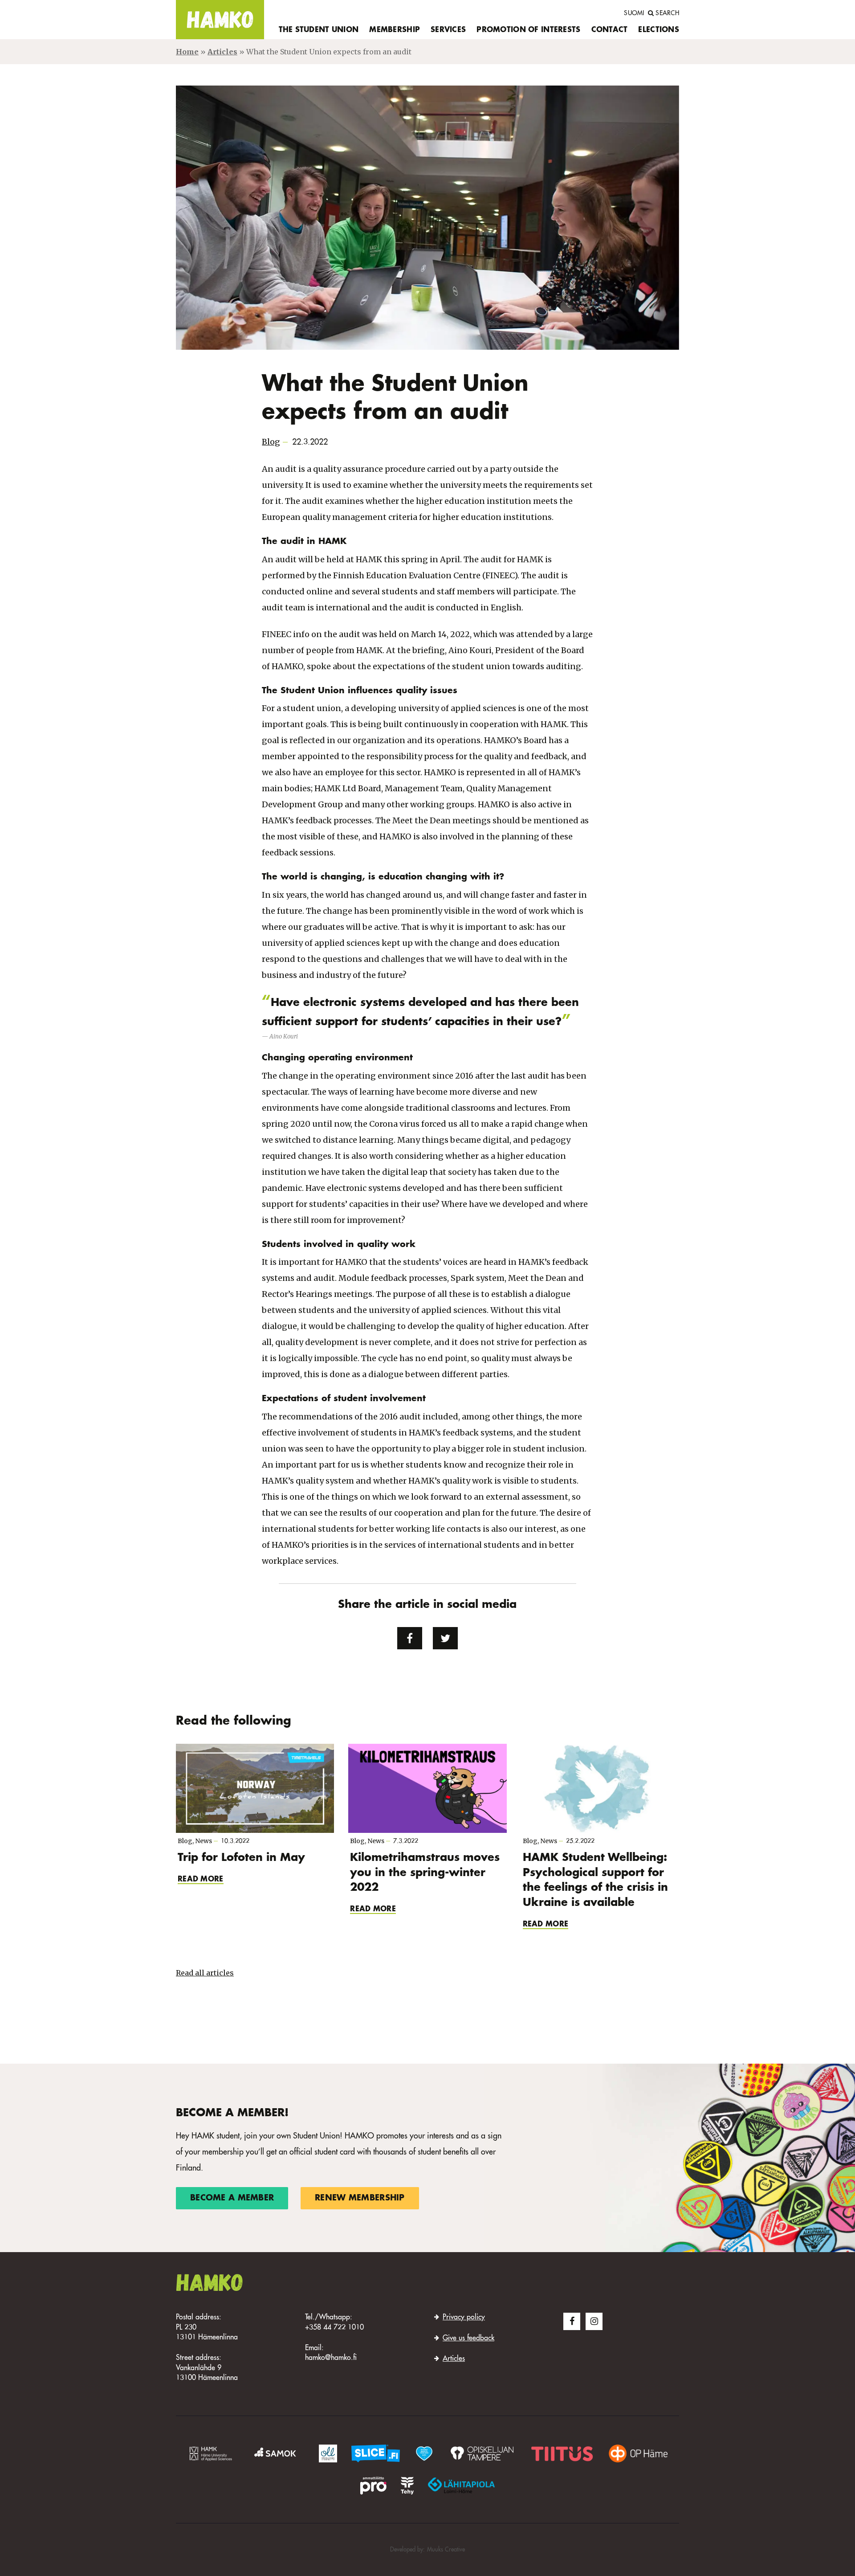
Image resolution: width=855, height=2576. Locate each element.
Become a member (232, 2198)
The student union (319, 30)
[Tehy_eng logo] (407, 2485)
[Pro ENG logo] (373, 2485)
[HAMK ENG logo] (211, 2453)
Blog (271, 442)
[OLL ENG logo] (328, 2453)
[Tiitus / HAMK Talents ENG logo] (562, 2453)
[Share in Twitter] (445, 1638)
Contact (610, 30)
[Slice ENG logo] (376, 2453)
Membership (395, 30)
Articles (222, 52)
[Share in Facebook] (410, 1638)
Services (448, 30)
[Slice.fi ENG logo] (424, 2453)
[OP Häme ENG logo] (638, 2453)
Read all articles (205, 1973)
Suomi (634, 13)
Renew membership (360, 2198)
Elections (659, 30)
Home (187, 52)
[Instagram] (594, 2321)
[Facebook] (572, 2321)
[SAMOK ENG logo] (277, 2453)
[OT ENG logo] (482, 2453)
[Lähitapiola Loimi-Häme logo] (461, 2485)
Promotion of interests (528, 30)
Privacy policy (464, 2318)
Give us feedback (468, 2339)
